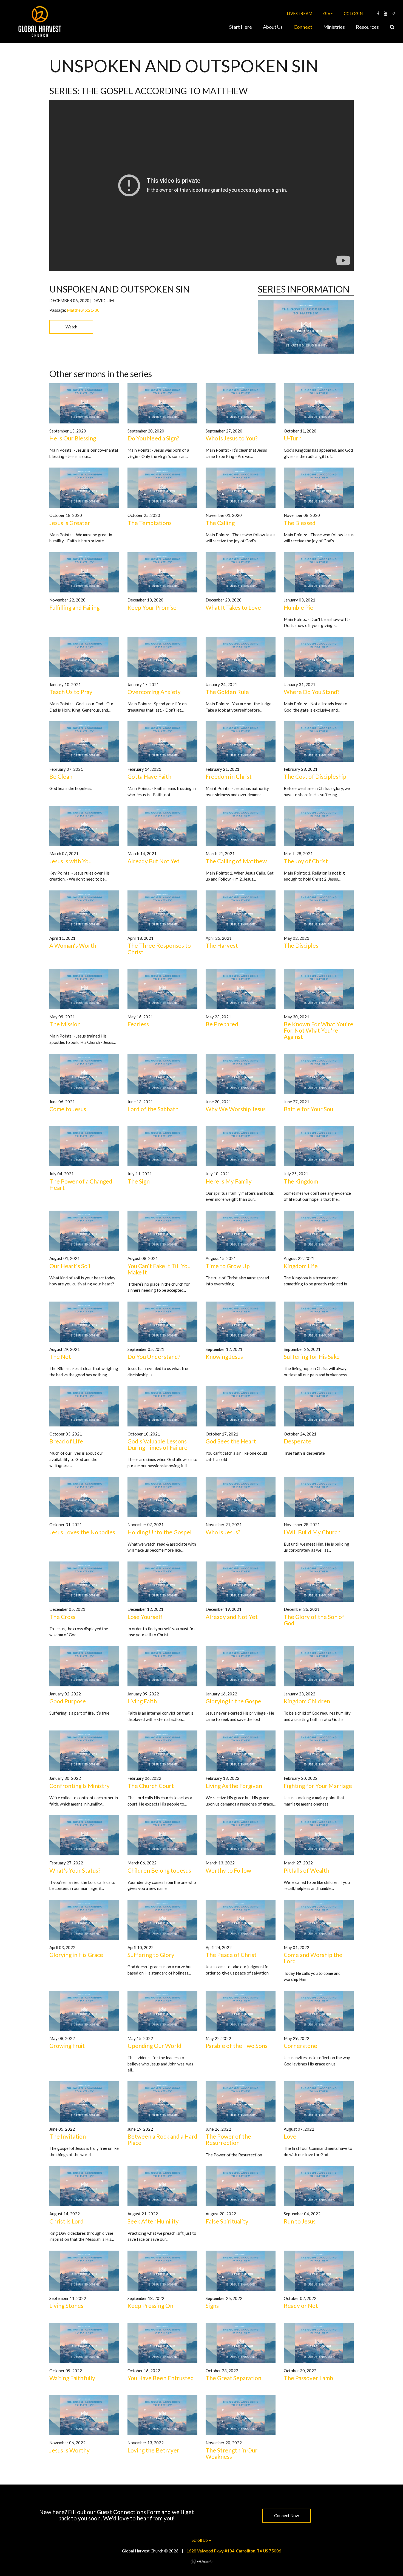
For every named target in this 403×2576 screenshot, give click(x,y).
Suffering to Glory (151, 1955)
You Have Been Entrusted (161, 2378)
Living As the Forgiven (234, 1786)
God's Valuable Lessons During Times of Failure (157, 1444)
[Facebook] (378, 13)
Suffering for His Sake (312, 1356)
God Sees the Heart (231, 1441)
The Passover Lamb (308, 2378)
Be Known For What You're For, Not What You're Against (319, 1030)
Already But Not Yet (154, 861)
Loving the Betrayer (153, 2450)
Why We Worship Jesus (236, 1109)
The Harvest (222, 945)
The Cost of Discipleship (315, 776)
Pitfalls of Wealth (306, 1870)
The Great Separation (233, 2378)
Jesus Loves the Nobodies (82, 1532)
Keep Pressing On (150, 2306)
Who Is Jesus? (223, 1532)
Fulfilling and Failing (74, 607)
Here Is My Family (229, 1181)
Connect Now (286, 2515)
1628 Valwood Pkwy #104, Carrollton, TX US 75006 (234, 2551)
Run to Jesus (300, 2221)
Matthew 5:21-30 (83, 310)
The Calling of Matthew (236, 861)
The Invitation (68, 2136)
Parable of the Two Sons (237, 2046)
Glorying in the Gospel (234, 1701)
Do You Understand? (154, 1356)
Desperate (298, 1441)
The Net (60, 1356)
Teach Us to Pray (71, 692)
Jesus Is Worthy (69, 2450)
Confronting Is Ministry (80, 1786)
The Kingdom (301, 1181)
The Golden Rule (227, 692)
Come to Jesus (68, 1109)
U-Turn (293, 438)
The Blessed (300, 523)
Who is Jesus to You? (232, 438)
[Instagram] (394, 13)
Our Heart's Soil (70, 1266)
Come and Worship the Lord (313, 1958)
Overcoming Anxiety (154, 692)
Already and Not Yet (232, 1617)
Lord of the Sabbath (153, 1109)
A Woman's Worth (73, 945)
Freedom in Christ (229, 776)
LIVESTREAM (300, 13)
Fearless (138, 1024)
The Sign (139, 1181)
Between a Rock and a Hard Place (162, 2139)
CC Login (353, 13)
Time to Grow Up (228, 1266)
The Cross (62, 1617)
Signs (212, 2306)
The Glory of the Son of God (314, 1620)
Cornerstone (300, 2046)
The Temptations (150, 523)
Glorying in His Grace (76, 1955)
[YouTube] (386, 13)
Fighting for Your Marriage (318, 1786)
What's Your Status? (75, 1870)
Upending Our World (154, 2046)
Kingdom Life (301, 1266)
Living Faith (142, 1701)
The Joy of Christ (306, 861)
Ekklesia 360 (201, 2561)
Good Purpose (68, 1701)
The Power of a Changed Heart (81, 1184)
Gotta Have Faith (149, 776)
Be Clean (61, 776)
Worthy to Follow (228, 1870)
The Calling (220, 523)
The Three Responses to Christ (159, 949)
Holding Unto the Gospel (160, 1532)
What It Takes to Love (233, 607)
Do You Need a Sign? (153, 438)
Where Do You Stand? (312, 692)
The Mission (65, 1024)
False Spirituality (227, 2221)
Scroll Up (200, 2540)
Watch (71, 327)
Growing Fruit (67, 2046)
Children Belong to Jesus (159, 1870)
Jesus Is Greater (70, 523)
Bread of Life (66, 1441)
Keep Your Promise (152, 607)
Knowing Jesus (224, 1356)
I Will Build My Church (312, 1532)
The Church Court (151, 1786)
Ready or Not (301, 2306)
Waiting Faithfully (72, 2378)
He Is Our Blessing (73, 438)
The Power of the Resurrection (228, 2139)
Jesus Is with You (70, 861)
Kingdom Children (307, 1701)
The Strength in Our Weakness (232, 2453)
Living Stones (66, 2306)
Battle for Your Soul (309, 1109)
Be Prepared (222, 1024)
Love (290, 2136)
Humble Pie (299, 607)
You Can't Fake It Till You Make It (159, 1269)
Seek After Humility (153, 2221)
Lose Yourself (145, 1617)
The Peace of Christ (231, 1955)
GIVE (328, 13)
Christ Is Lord (66, 2221)
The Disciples (301, 945)
